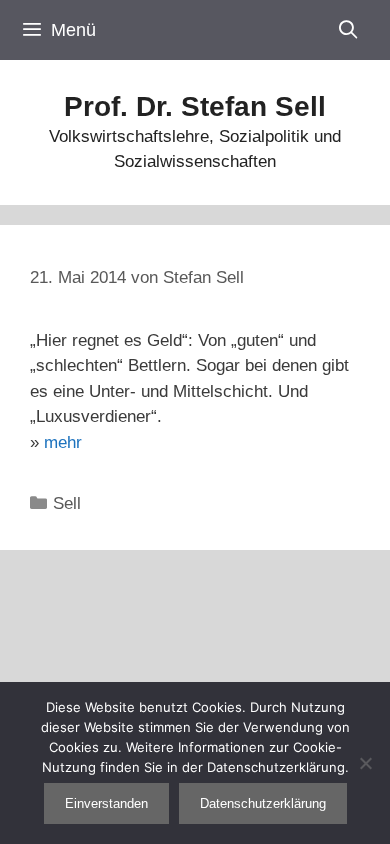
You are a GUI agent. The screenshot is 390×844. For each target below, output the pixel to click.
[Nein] (365, 763)
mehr (63, 442)
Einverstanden (106, 803)
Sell (67, 503)
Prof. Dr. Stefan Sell (195, 106)
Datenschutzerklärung (263, 803)
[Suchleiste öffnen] (348, 30)
